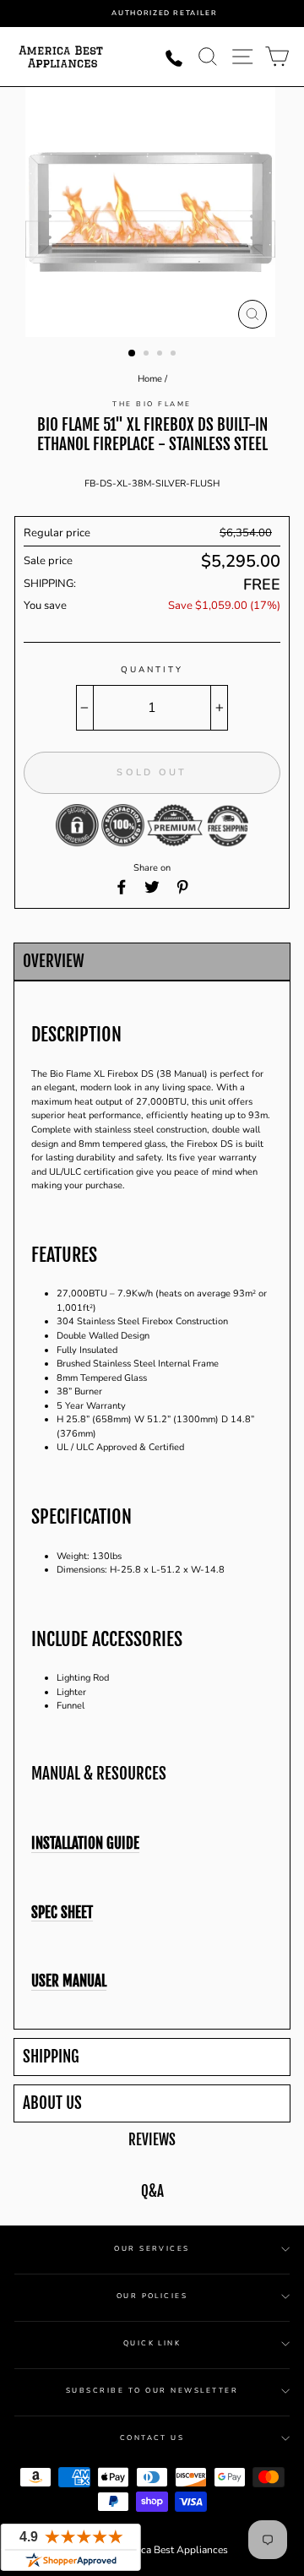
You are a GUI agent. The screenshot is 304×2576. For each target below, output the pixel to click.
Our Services (152, 2249)
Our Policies (152, 2296)
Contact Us (152, 2438)
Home (150, 379)
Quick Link (152, 2343)
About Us (52, 2103)
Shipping (51, 2057)
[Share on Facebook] (122, 887)
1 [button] (133, 354)
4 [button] (175, 355)
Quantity (152, 670)
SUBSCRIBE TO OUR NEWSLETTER (152, 2391)
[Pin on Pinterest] (182, 887)
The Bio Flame (152, 404)
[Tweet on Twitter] (152, 887)
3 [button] (161, 355)
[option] (165, 14)
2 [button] (148, 355)
